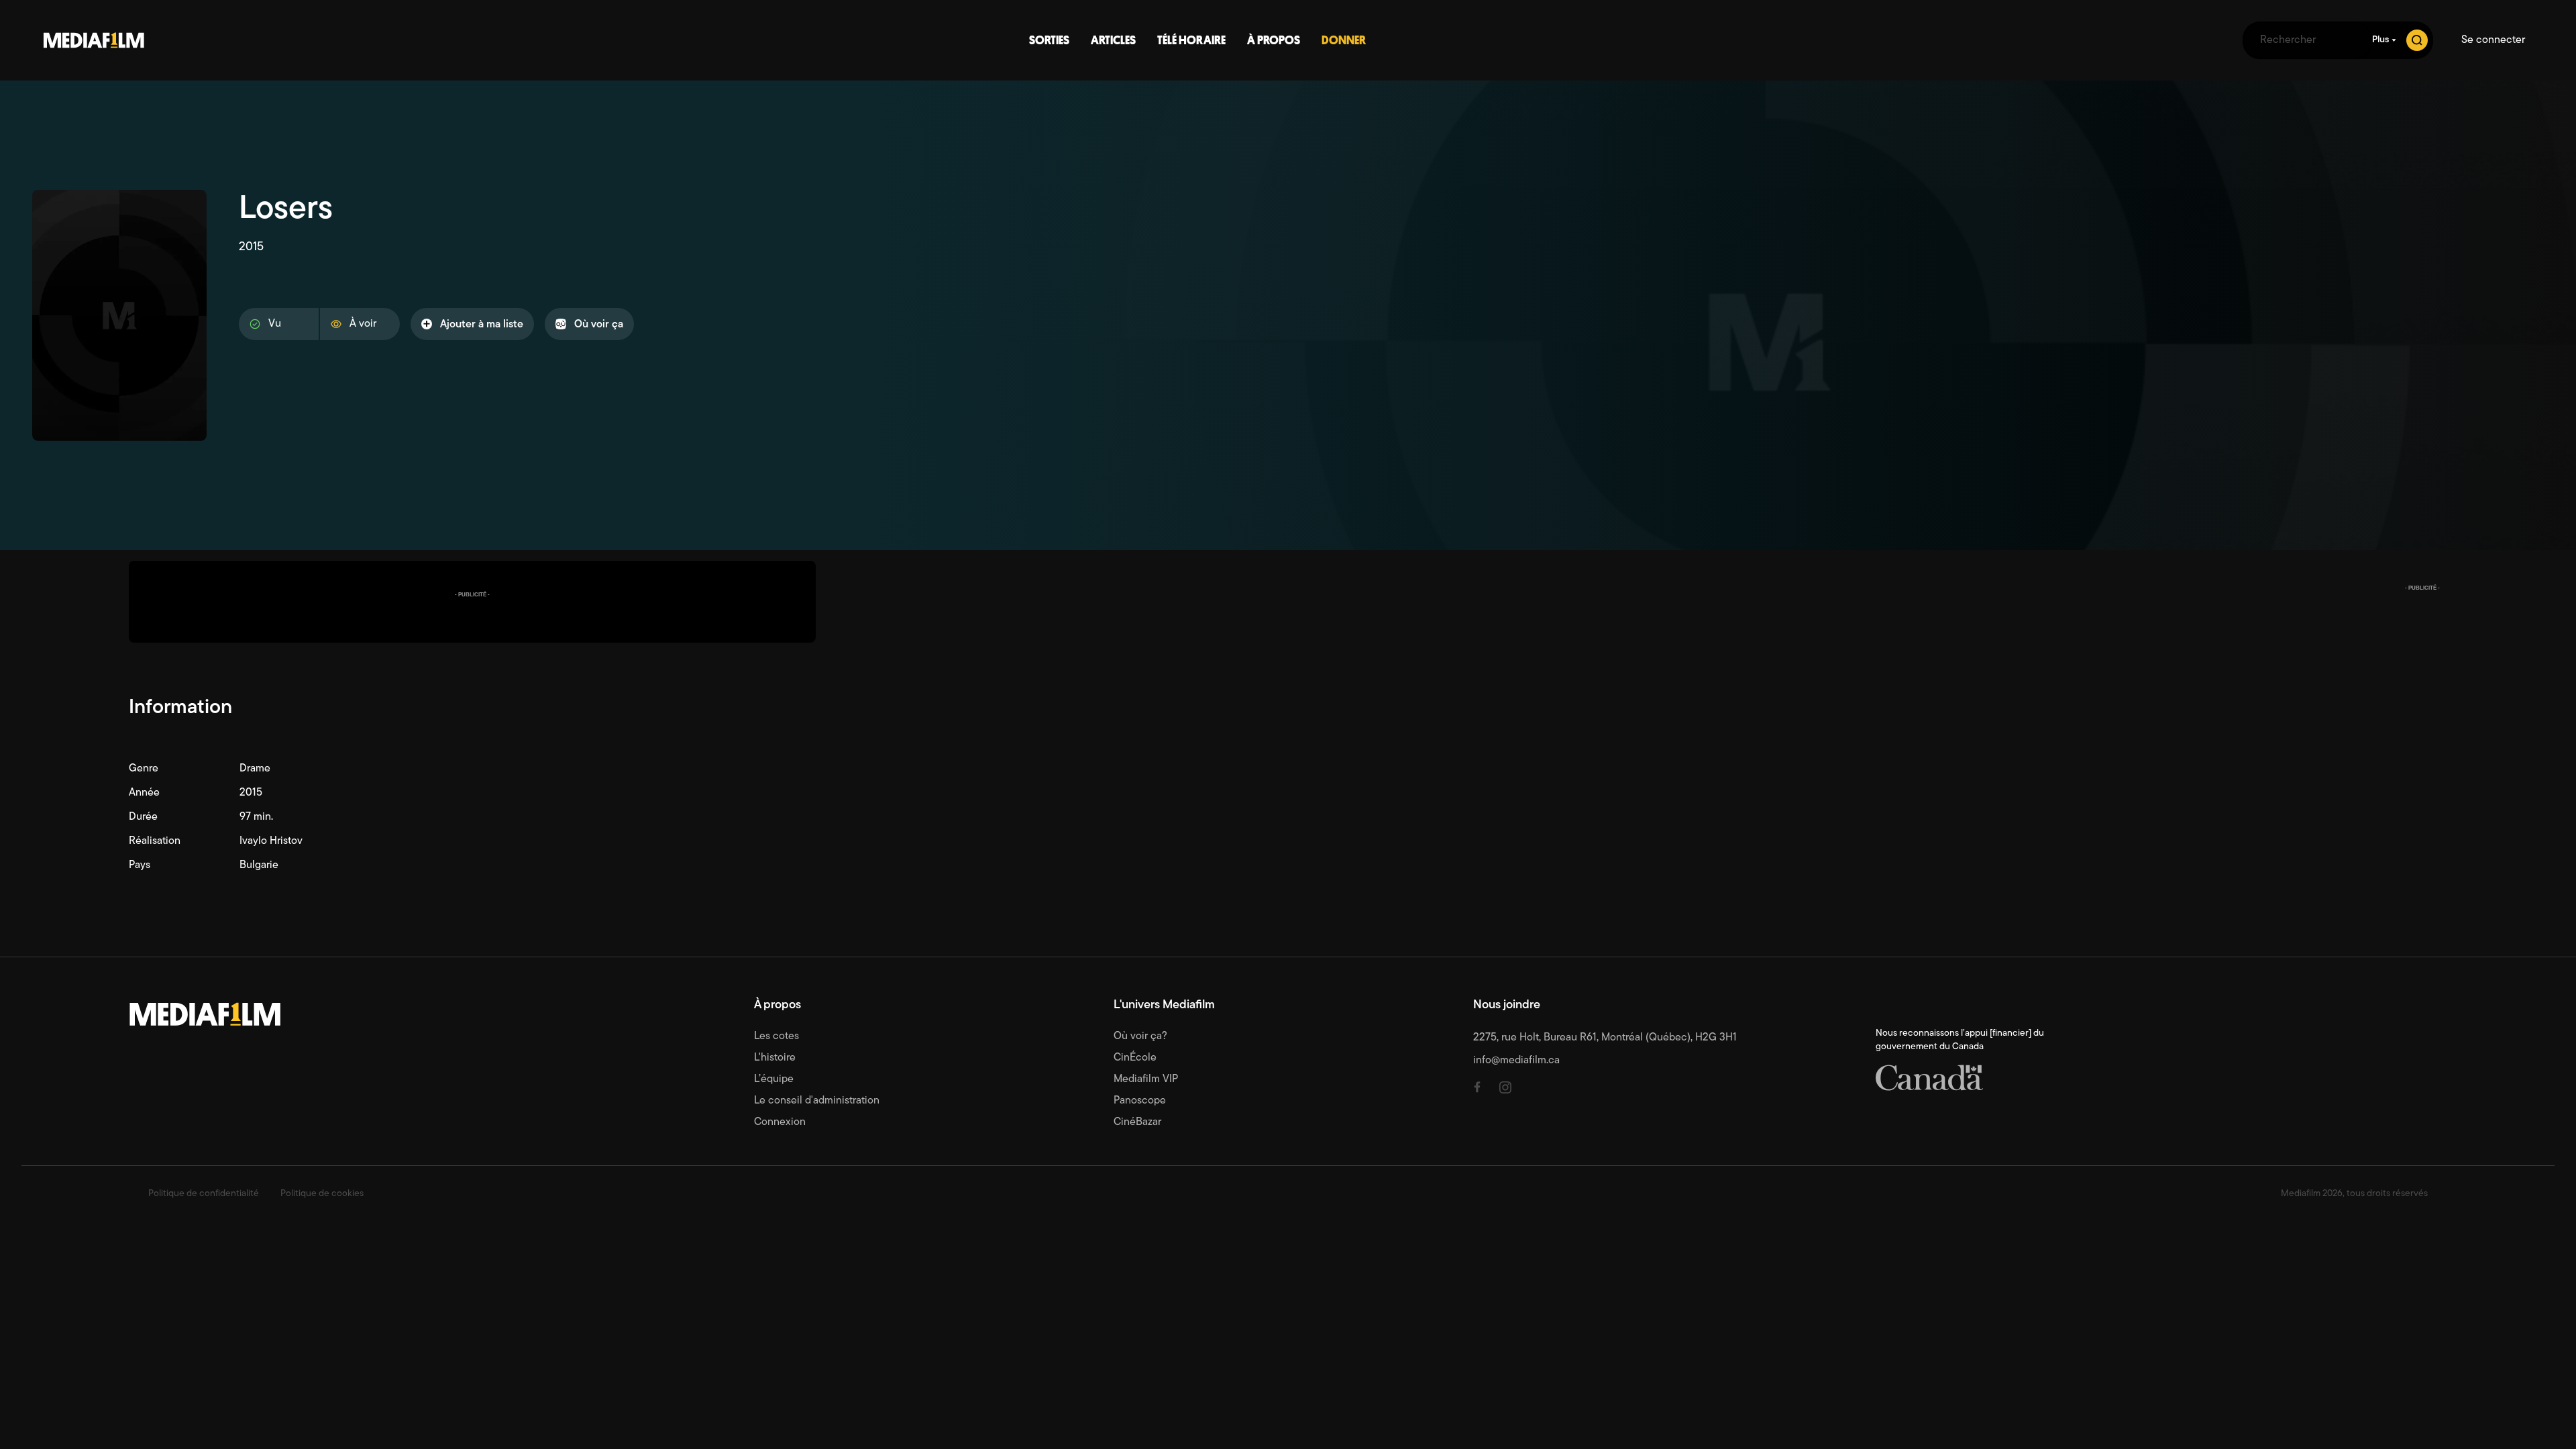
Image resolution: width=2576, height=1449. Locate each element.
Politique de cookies (322, 1194)
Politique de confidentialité (204, 1194)
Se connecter (2493, 40)
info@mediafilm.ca (1516, 1061)
